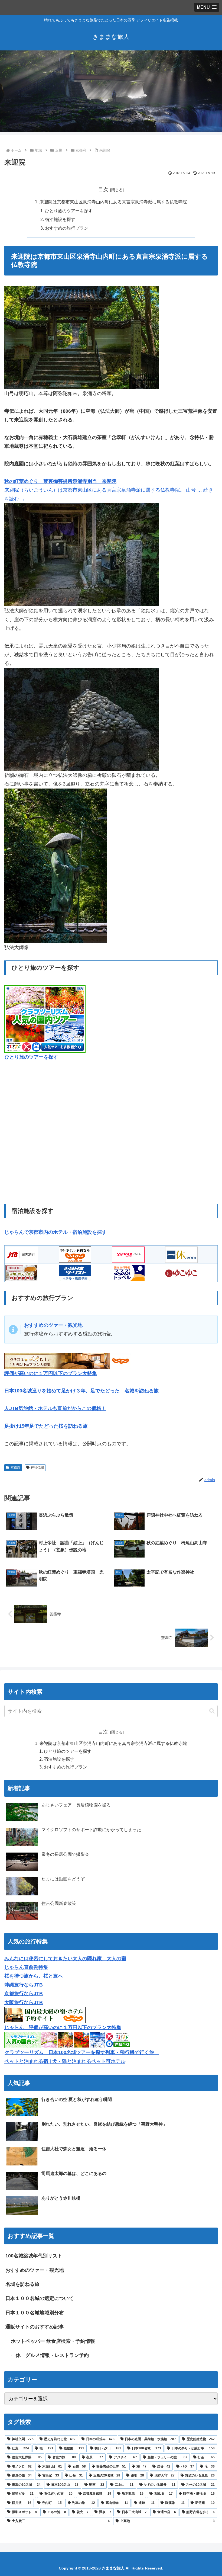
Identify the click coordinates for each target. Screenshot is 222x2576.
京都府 (15, 1468)
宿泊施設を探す (60, 219)
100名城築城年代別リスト (34, 2256)
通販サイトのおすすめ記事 (35, 2327)
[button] (212, 1711)
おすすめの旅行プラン (67, 228)
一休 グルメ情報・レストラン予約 (50, 2355)
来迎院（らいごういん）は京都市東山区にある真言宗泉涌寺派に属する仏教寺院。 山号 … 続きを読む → (109, 490)
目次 (103, 190)
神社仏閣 (37, 1468)
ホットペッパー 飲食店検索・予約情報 (53, 2341)
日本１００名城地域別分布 (35, 2313)
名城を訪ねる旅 (22, 2284)
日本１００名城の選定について (40, 2298)
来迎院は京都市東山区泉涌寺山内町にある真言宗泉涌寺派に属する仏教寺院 (113, 202)
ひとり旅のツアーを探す (69, 211)
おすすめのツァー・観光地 (35, 2270)
